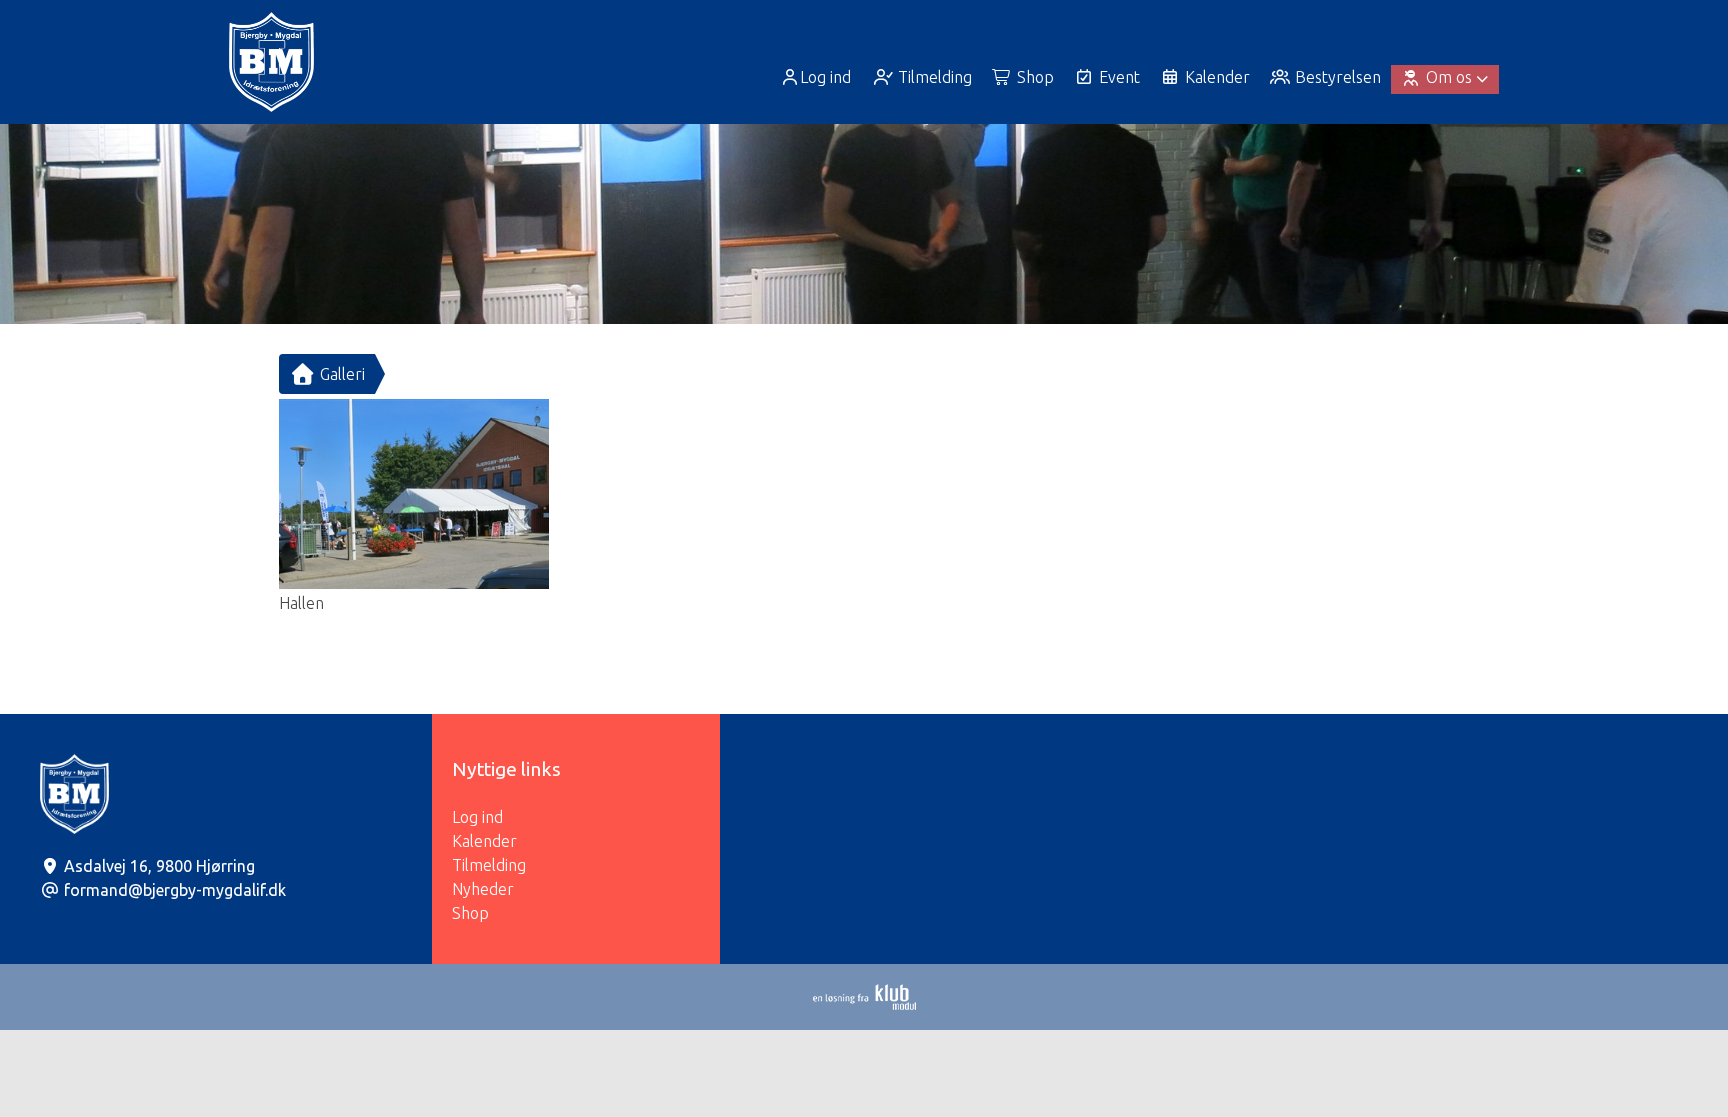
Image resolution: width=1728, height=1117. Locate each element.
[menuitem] (817, 77)
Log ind (825, 77)
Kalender (484, 841)
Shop (470, 913)
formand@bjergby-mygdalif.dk (175, 890)
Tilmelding (489, 865)
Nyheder (483, 889)
